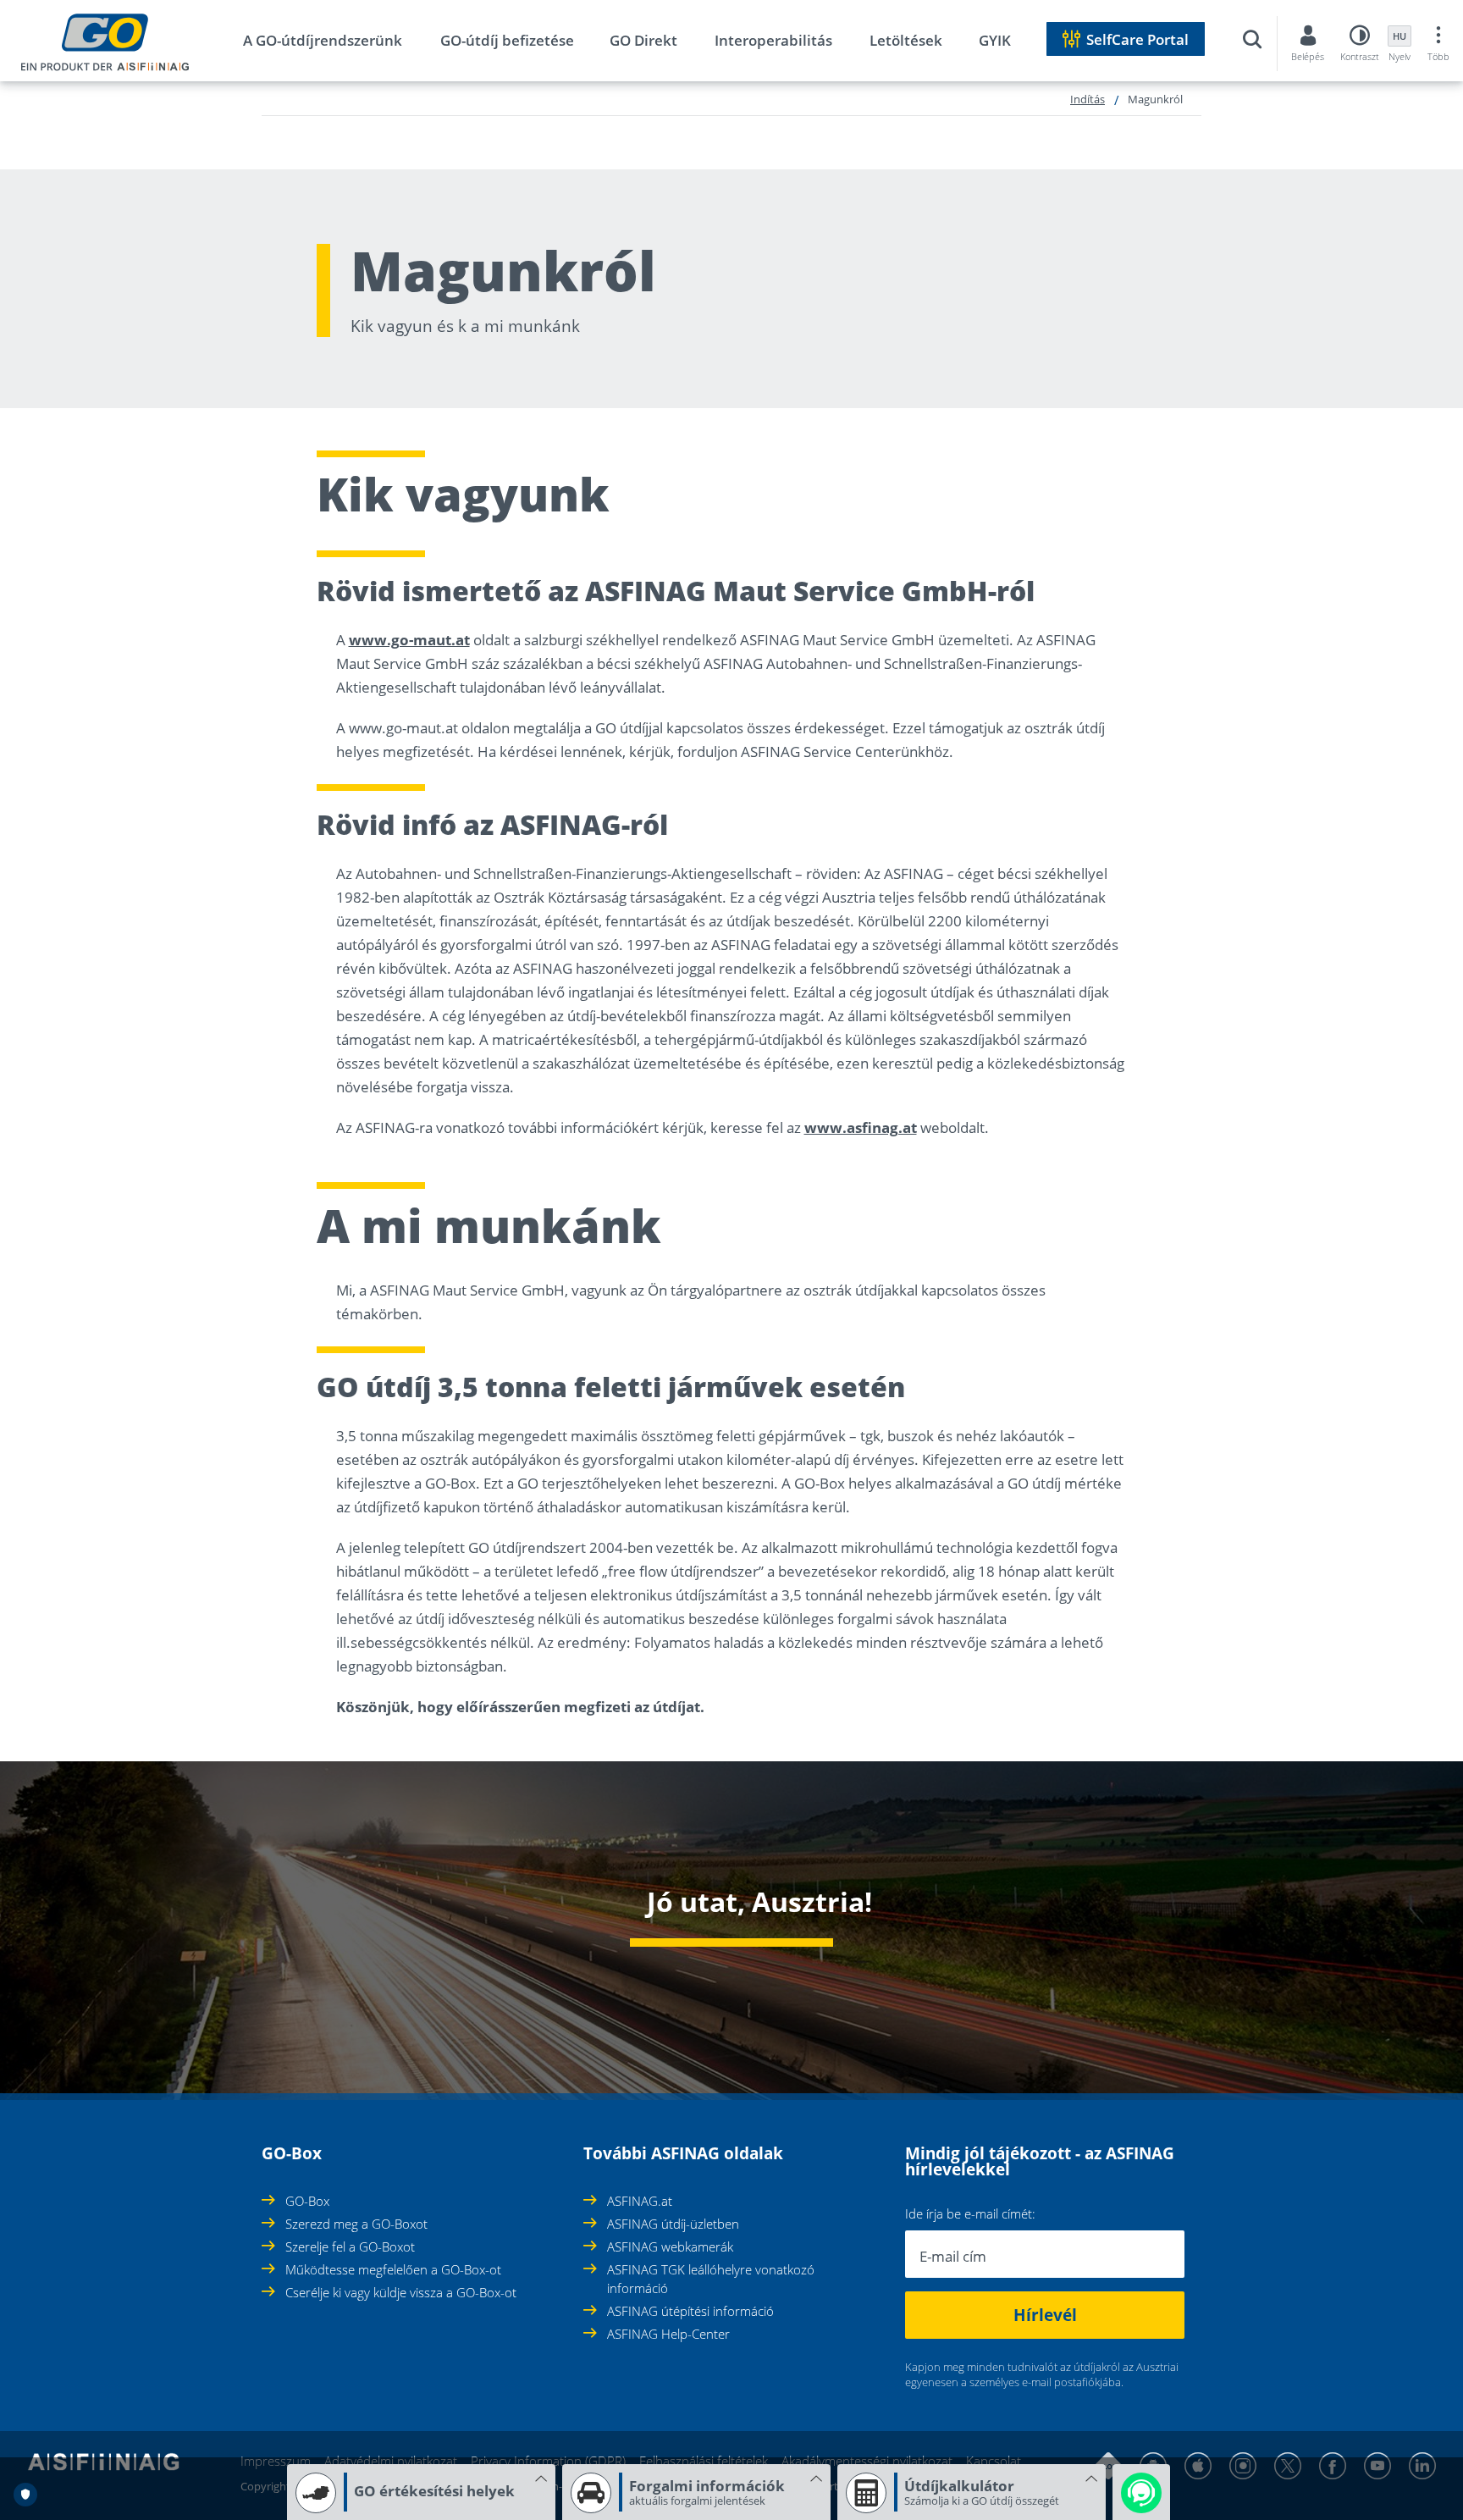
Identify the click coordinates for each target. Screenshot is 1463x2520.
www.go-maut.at (409, 640)
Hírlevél (1045, 2315)
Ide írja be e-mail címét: (970, 2214)
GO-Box (307, 2201)
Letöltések (906, 40)
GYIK (995, 40)
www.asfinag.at (861, 1127)
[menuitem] (340, 44)
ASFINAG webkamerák (670, 2246)
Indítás (1088, 99)
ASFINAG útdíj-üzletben (673, 2224)
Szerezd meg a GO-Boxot (356, 2224)
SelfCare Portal (1137, 39)
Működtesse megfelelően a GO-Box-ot (393, 2269)
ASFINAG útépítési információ (690, 2311)
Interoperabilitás (773, 40)
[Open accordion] (267, 2144)
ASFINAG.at (640, 2201)
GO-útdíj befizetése (507, 40)
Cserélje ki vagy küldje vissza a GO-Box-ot (401, 2292)
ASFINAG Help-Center (668, 2334)
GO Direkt (643, 40)
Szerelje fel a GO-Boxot (350, 2246)
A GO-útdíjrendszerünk (323, 40)
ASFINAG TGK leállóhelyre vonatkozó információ (711, 2279)
